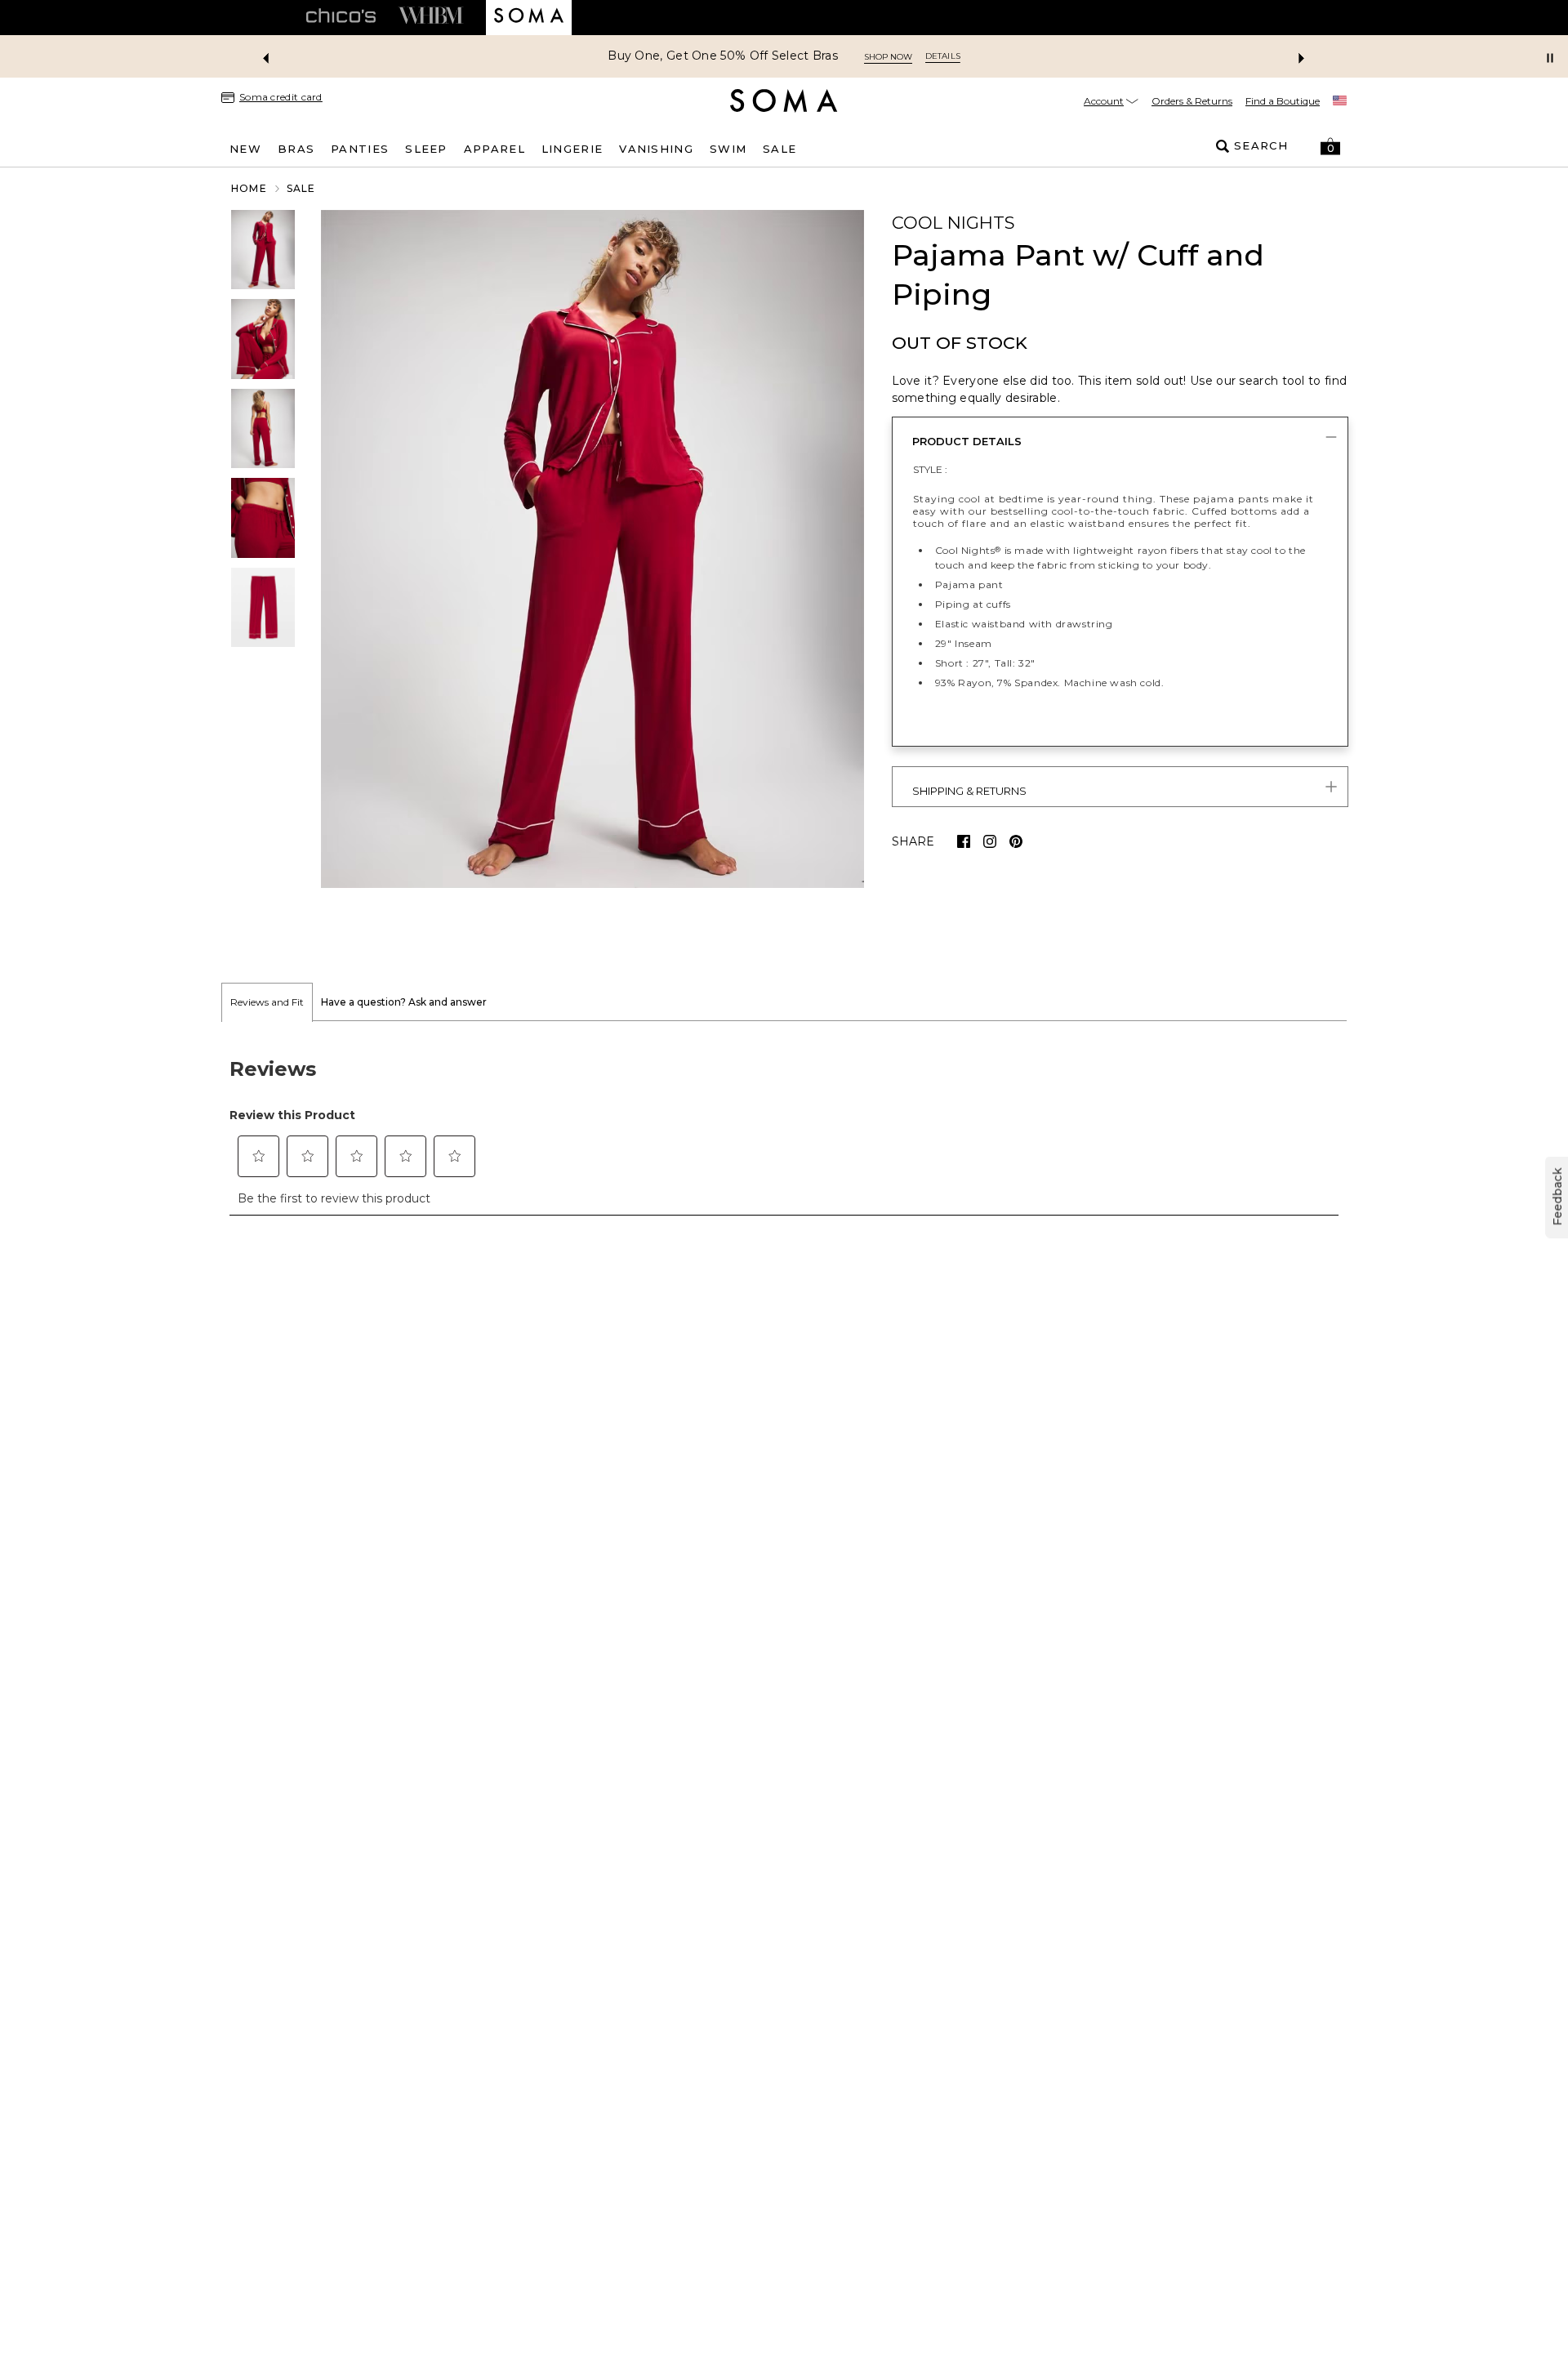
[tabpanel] (784, 1127)
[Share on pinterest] (1016, 841)
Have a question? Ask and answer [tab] (404, 1002)
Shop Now (888, 57)
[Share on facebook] (964, 841)
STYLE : (930, 469)
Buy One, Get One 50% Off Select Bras (723, 56)
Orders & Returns (1192, 101)
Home (249, 188)
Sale (301, 188)
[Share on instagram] (990, 841)
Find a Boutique (1283, 101)
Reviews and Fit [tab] (267, 1002)
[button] (1330, 146)
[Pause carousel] (1550, 58)
